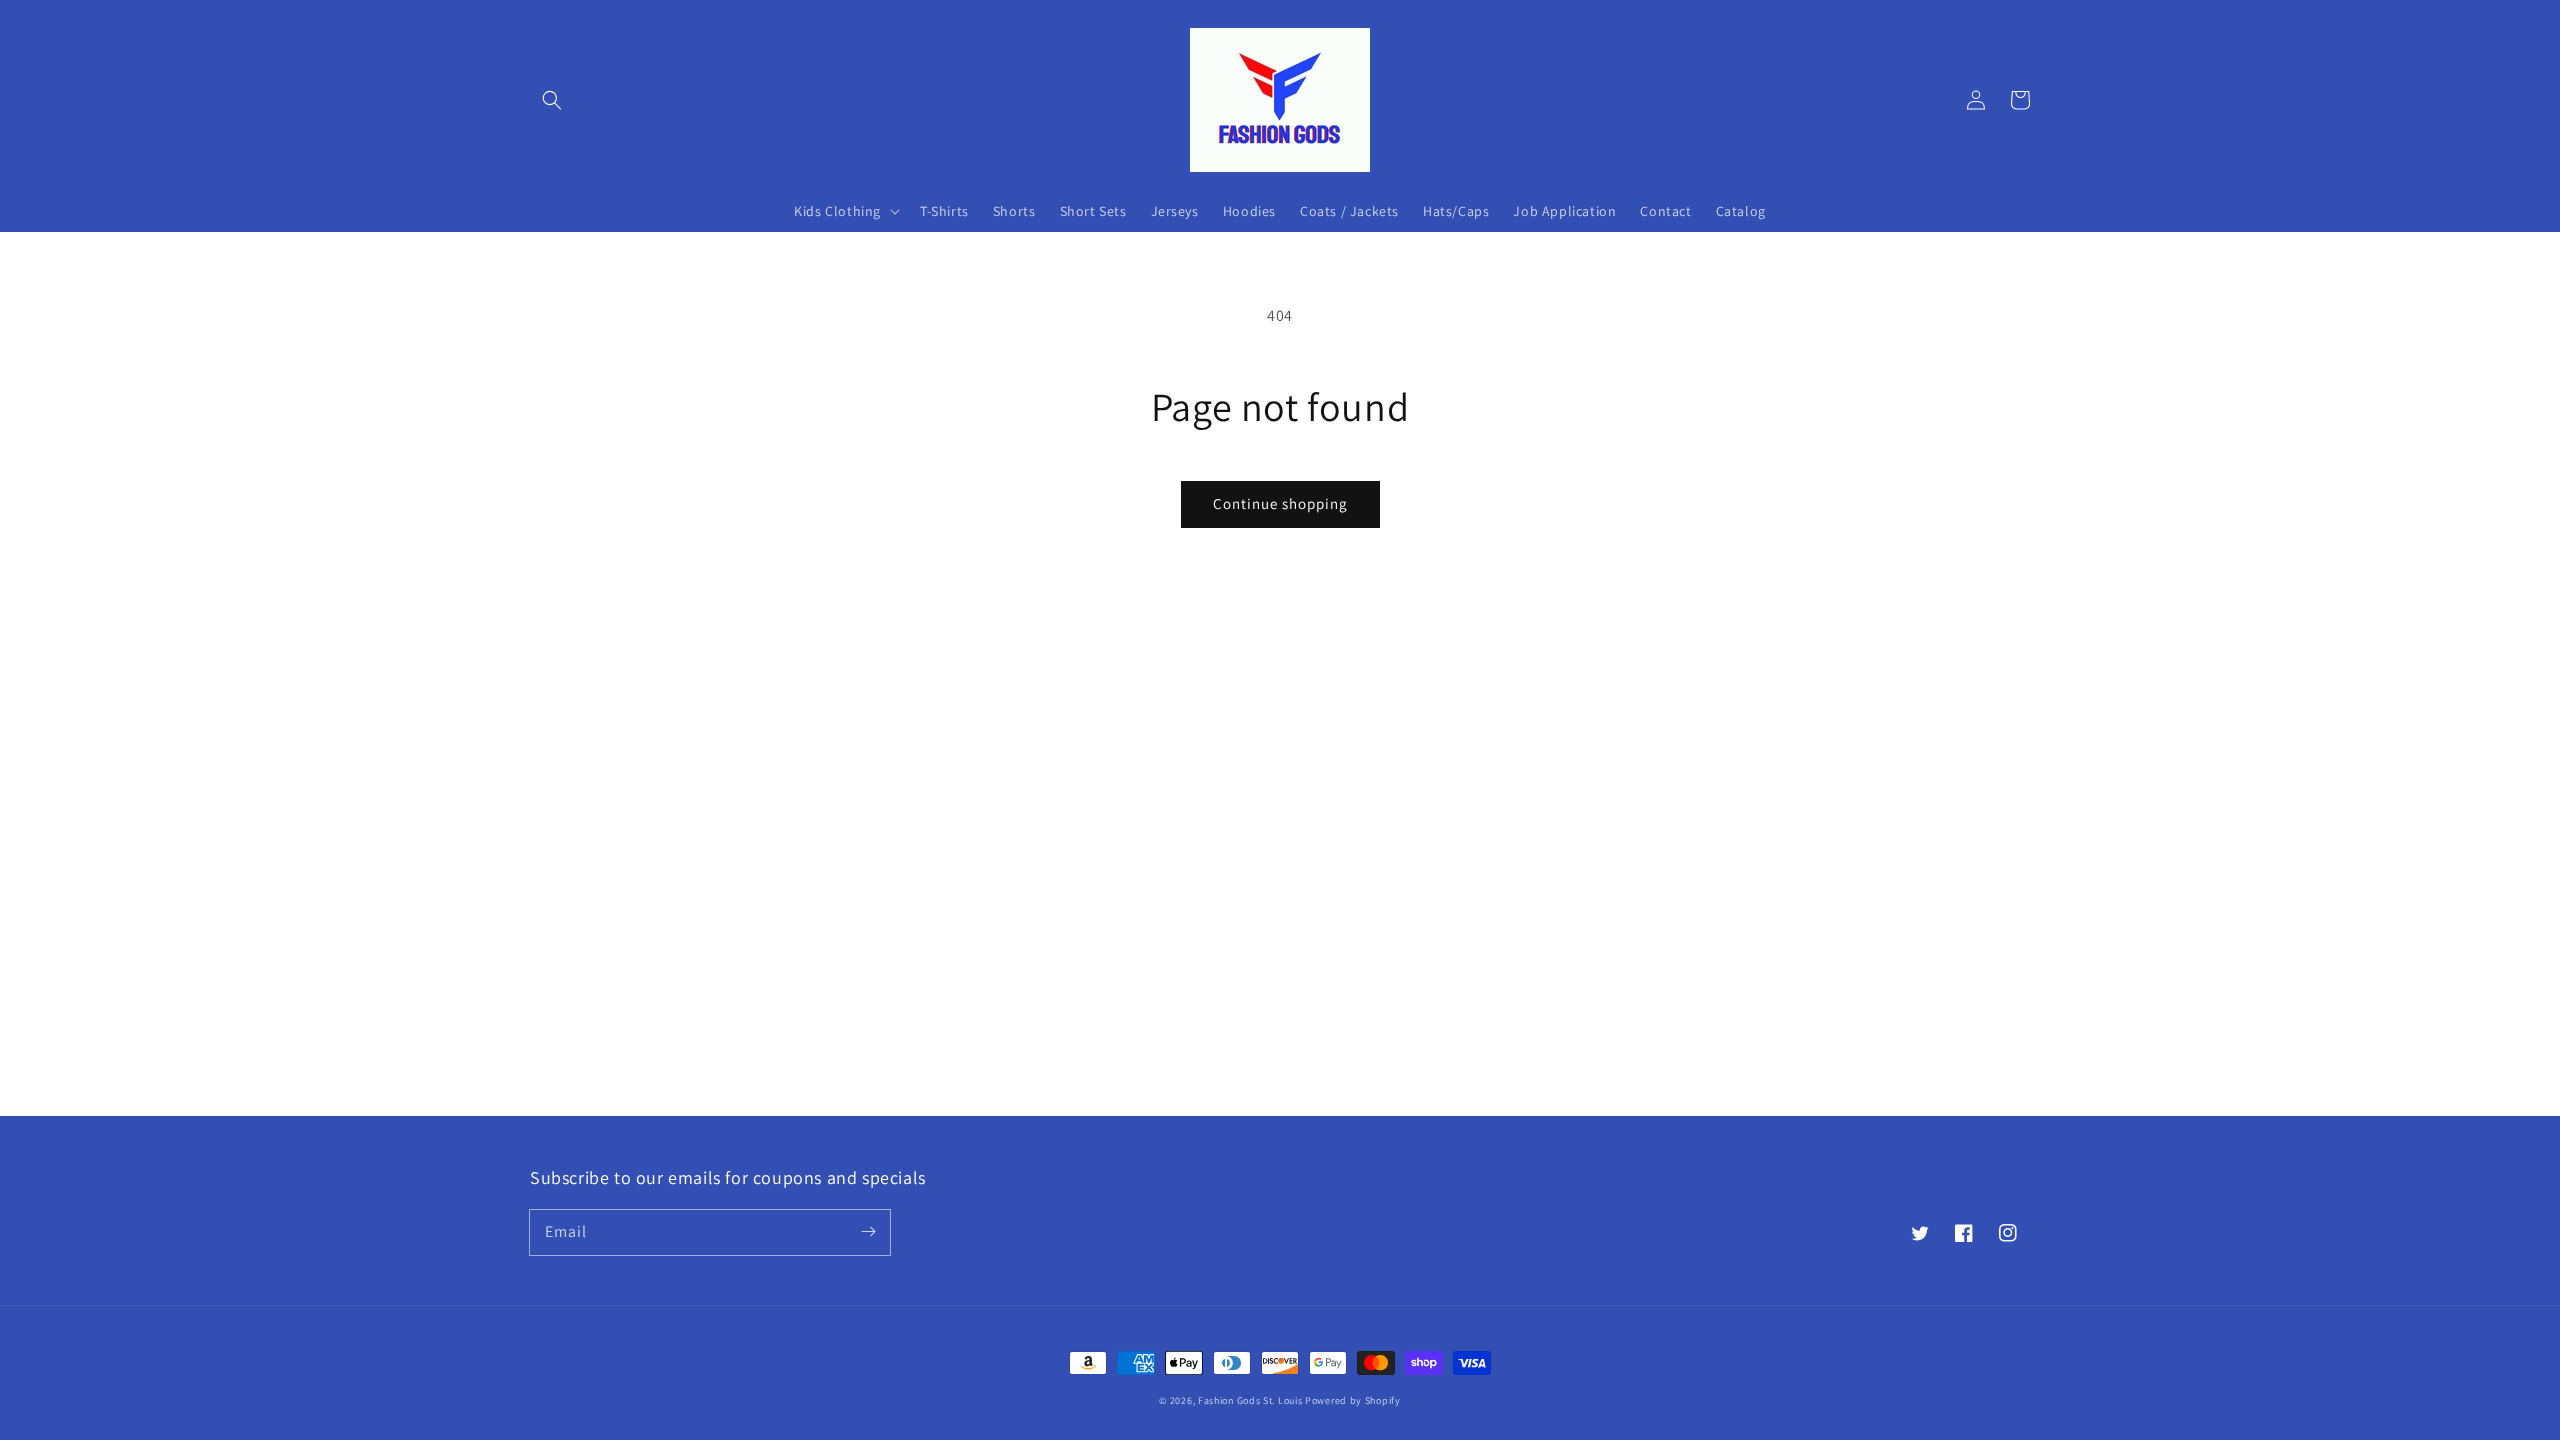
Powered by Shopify (1353, 1400)
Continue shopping (1280, 503)
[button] (552, 100)
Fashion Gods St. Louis (1250, 1400)
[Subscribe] (868, 1232)
